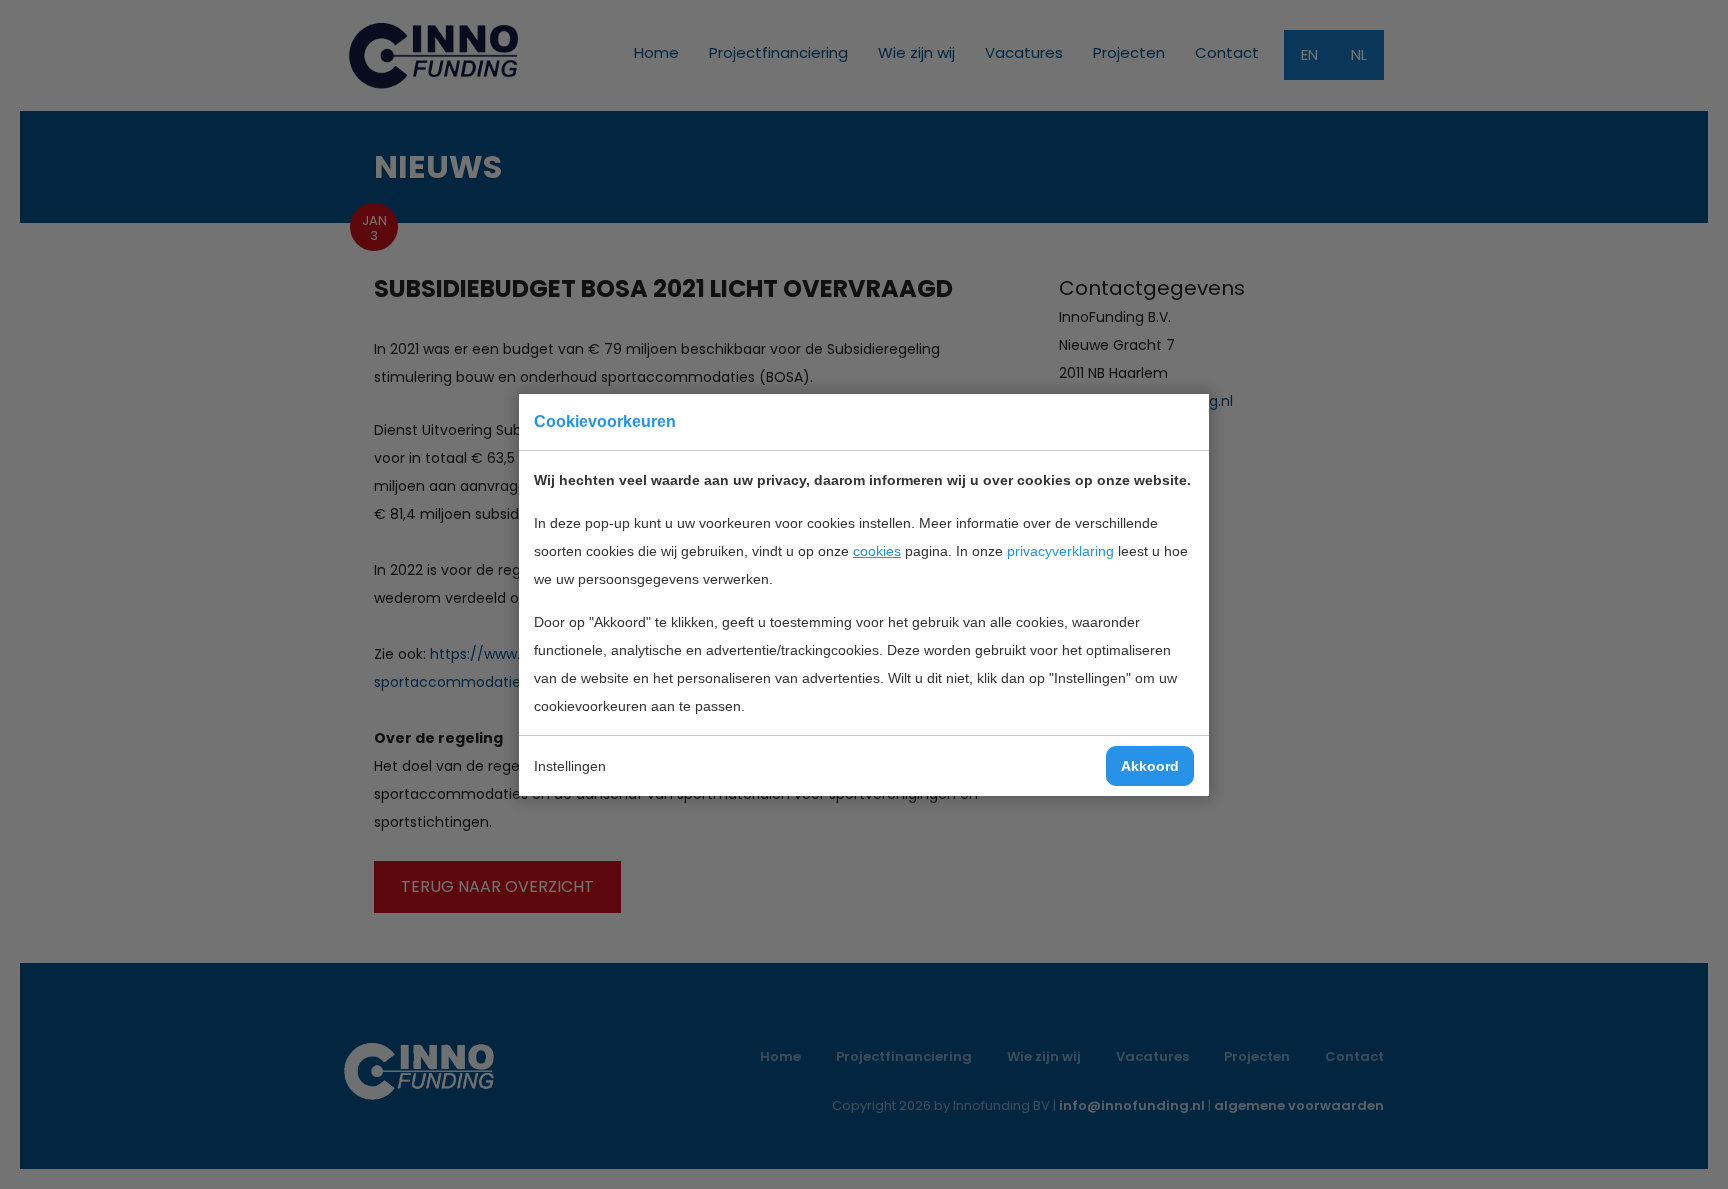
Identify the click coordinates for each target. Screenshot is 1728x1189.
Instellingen (570, 766)
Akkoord (1150, 766)
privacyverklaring (1060, 551)
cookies (877, 551)
